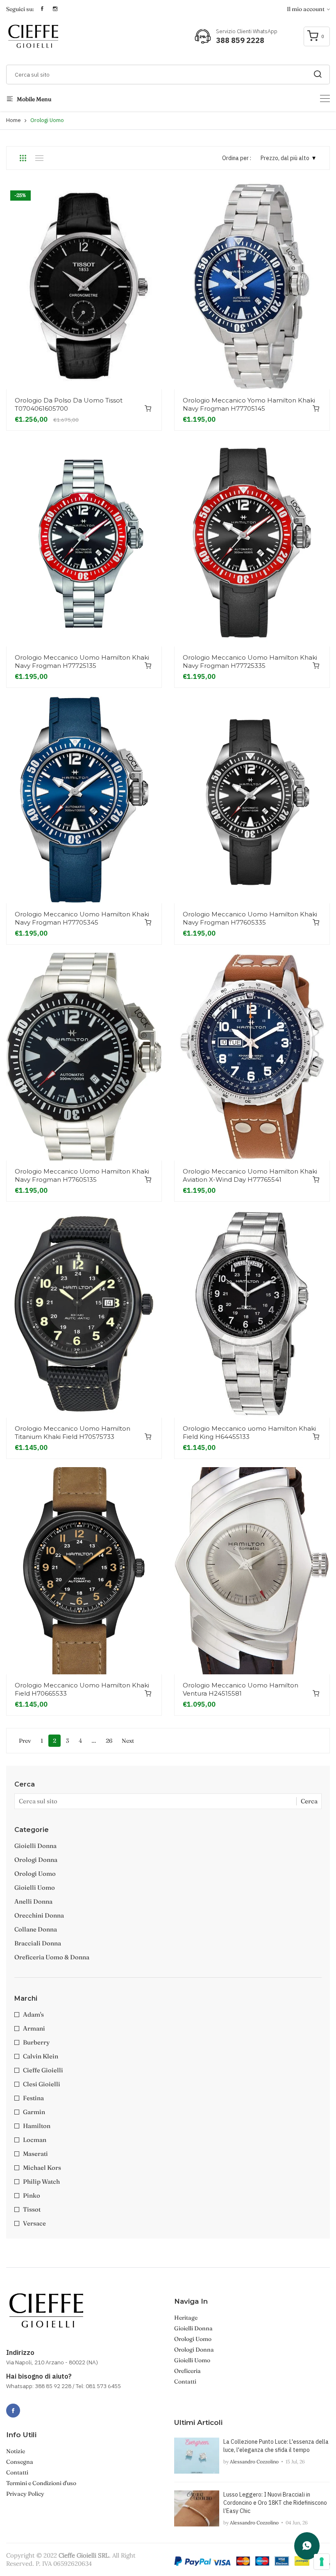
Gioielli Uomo (35, 1887)
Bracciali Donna (38, 1943)
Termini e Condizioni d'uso (41, 2483)
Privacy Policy (25, 2494)
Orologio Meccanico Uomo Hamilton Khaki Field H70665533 (82, 1689)
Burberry (36, 2042)
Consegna (20, 2462)
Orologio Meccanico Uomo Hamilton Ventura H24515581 (241, 1689)
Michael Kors (42, 2168)
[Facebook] (13, 2411)
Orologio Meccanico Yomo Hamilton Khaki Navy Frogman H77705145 (249, 404)
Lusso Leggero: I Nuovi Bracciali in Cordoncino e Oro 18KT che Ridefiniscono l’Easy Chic (275, 2503)
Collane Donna (36, 1929)
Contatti (185, 2381)
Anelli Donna (33, 1901)
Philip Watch (41, 2181)
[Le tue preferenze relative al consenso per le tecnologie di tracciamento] (322, 2562)
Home (14, 120)
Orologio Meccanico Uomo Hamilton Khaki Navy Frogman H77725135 (82, 662)
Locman (35, 2140)
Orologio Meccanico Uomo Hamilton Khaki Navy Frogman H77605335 (250, 918)
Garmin (34, 2112)
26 (109, 1741)
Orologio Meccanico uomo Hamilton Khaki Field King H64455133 (249, 1433)
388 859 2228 (240, 40)
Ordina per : (237, 158)
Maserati (35, 2154)
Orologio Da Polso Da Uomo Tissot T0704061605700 (69, 404)
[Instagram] (31, 2406)
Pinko (32, 2195)
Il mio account (306, 9)
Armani (34, 2028)
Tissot (32, 2209)
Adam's (33, 2014)
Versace (34, 2223)
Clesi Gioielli (42, 2084)
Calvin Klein (41, 2056)
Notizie (16, 2451)
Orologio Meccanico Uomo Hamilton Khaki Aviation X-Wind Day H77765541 (250, 1175)
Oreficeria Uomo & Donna (52, 1957)
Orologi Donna (36, 1860)
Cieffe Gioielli (43, 2070)
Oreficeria (187, 2371)
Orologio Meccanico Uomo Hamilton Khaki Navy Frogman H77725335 (250, 662)
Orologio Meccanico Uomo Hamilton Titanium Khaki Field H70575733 (73, 1433)
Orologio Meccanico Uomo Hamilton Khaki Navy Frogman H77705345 (82, 918)
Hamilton (37, 2126)
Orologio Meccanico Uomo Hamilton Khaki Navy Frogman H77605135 (82, 1175)
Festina (33, 2098)
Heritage (186, 2318)
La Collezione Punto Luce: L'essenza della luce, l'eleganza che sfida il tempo (276, 2446)
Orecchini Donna (39, 1915)
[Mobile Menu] (325, 98)
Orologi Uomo (193, 2339)
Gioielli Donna (35, 1846)
